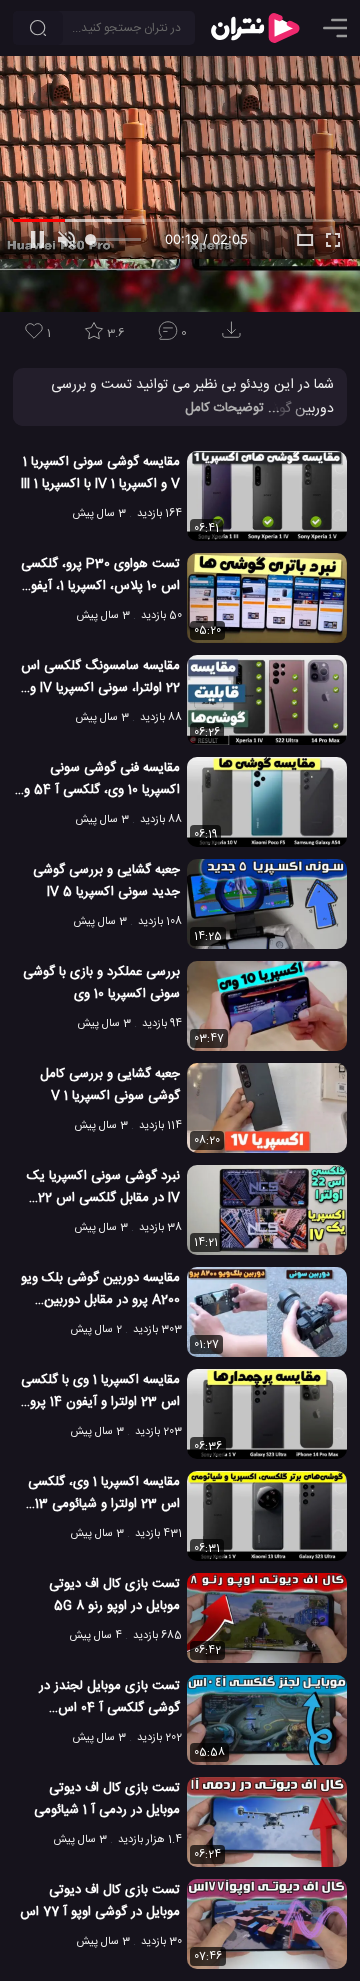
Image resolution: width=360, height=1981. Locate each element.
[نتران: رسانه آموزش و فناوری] (255, 28)
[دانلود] (235, 336)
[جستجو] (38, 28)
